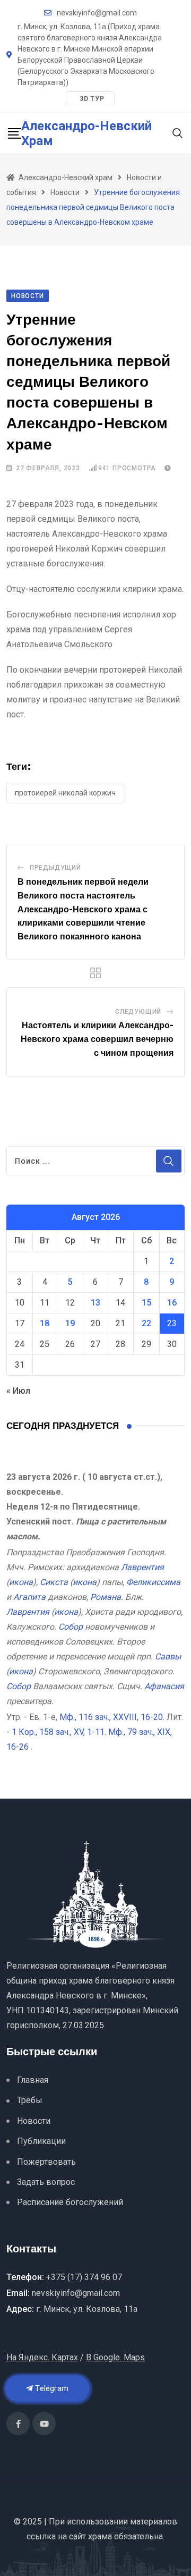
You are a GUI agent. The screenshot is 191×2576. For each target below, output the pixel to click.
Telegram (51, 2388)
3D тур (92, 99)
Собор (71, 1627)
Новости (34, 2121)
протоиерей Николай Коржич (65, 793)
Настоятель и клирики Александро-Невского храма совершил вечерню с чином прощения (97, 1039)
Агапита (29, 1597)
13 (95, 1303)
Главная (33, 2080)
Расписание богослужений (70, 2202)
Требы (30, 2100)
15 (146, 1303)
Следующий (138, 1012)
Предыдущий (55, 868)
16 (172, 1303)
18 (45, 1323)
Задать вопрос (46, 2182)
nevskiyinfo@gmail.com (97, 13)
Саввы (168, 1656)
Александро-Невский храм (86, 133)
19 (70, 1323)
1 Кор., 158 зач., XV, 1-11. (59, 1732)
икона (21, 1582)
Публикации (41, 2141)
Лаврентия (142, 1567)
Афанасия (164, 1686)
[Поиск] (178, 133)
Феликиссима (153, 1582)
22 (146, 1323)
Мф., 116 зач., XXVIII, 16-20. (112, 1717)
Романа (106, 1597)
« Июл (18, 1391)
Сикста (54, 1582)
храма (100, 2536)
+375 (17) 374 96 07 (84, 2277)
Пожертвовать (46, 2162)
